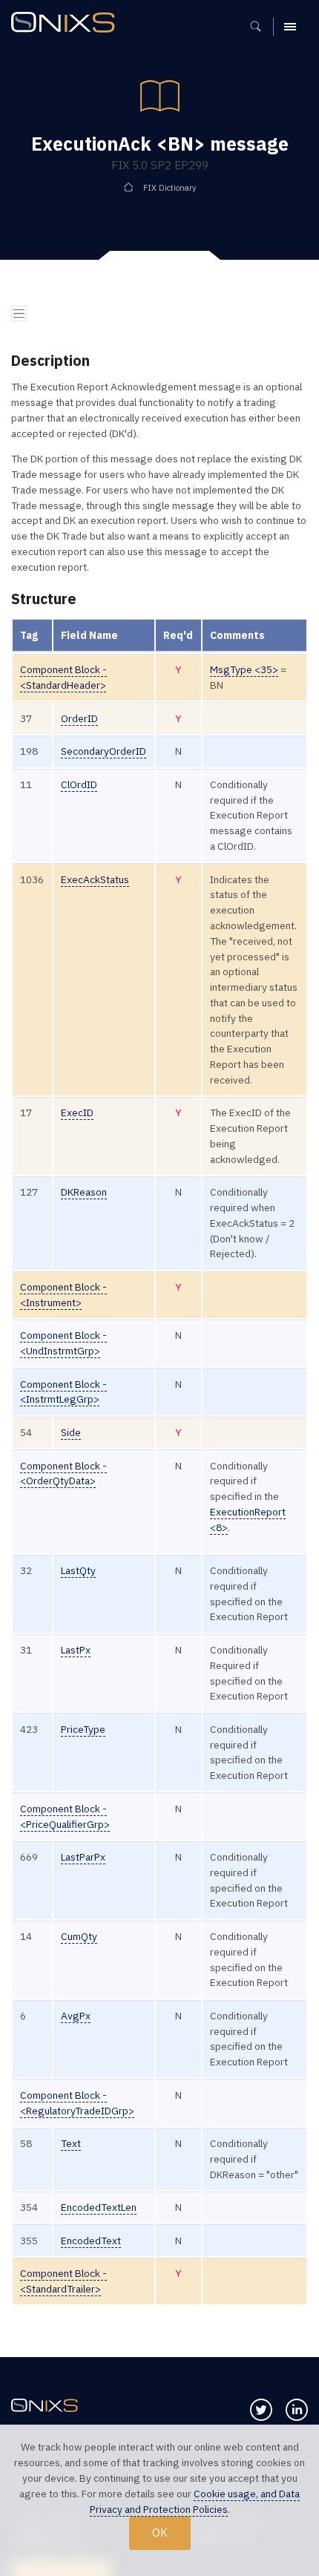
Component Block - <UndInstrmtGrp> (63, 1343)
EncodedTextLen (99, 2207)
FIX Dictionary (170, 188)
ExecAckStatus (95, 879)
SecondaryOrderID (103, 751)
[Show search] (261, 27)
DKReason (84, 1192)
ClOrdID (79, 784)
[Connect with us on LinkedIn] (297, 2410)
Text (71, 2143)
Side (71, 1432)
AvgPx (76, 2016)
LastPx (76, 1650)
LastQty (78, 1570)
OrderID (79, 718)
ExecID (77, 1112)
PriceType (83, 1729)
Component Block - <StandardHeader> (63, 677)
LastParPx (83, 1857)
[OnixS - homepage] (67, 24)
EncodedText (91, 2241)
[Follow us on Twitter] (261, 2410)
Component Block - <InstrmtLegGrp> (63, 1392)
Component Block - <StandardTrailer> (63, 2281)
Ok (160, 2532)
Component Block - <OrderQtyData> (63, 1474)
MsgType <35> (244, 669)
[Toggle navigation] (19, 314)
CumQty (79, 1936)
